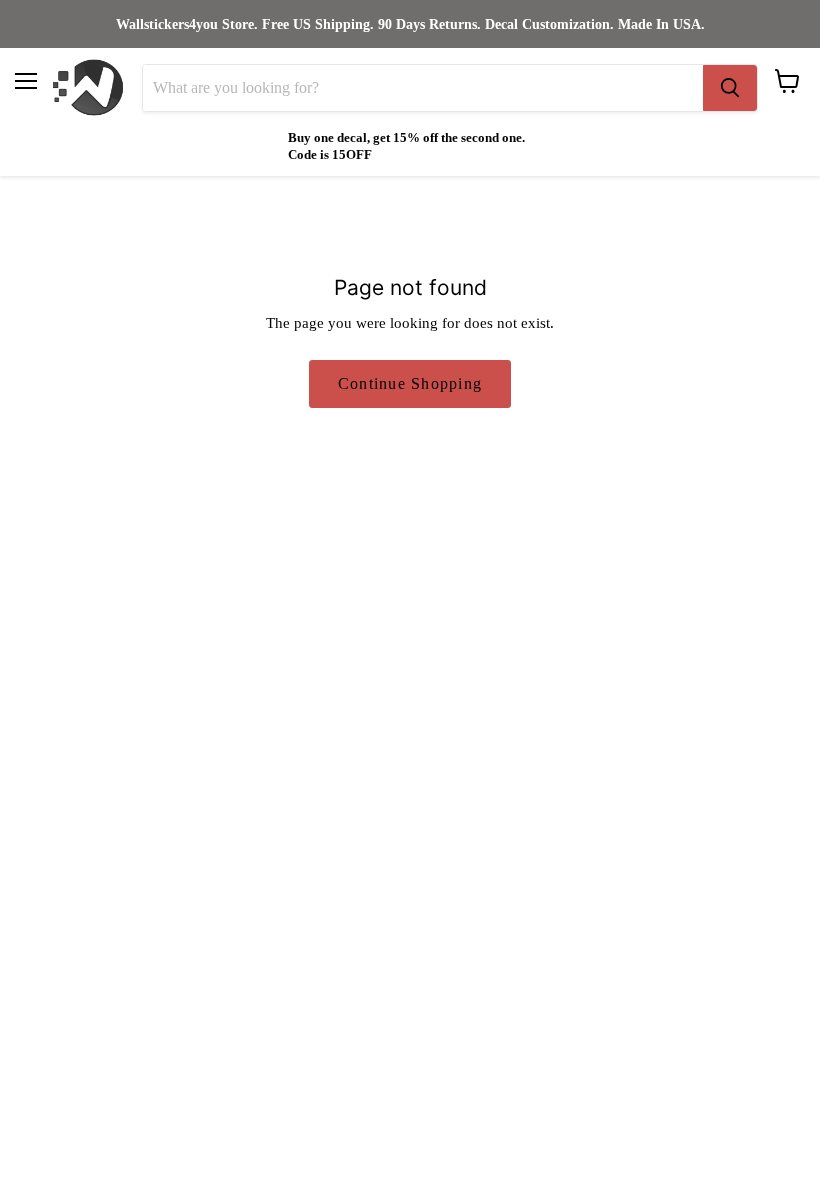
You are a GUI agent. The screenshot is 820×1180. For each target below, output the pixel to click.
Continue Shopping (410, 383)
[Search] (730, 88)
